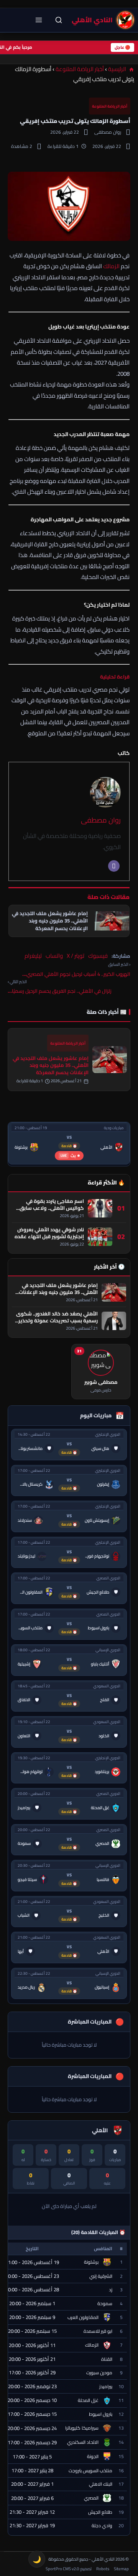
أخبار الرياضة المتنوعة (80, 69)
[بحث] (59, 20)
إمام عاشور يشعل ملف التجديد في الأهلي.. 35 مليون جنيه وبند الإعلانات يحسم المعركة (51, 1065)
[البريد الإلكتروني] (114, 866)
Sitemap (121, 2569)
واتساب (54, 956)
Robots (103, 2569)
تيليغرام (33, 956)
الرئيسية (118, 69)
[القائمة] (39, 20)
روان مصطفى (101, 820)
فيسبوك (98, 956)
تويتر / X (76, 956)
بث (68, 1155)
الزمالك (111, 266)
